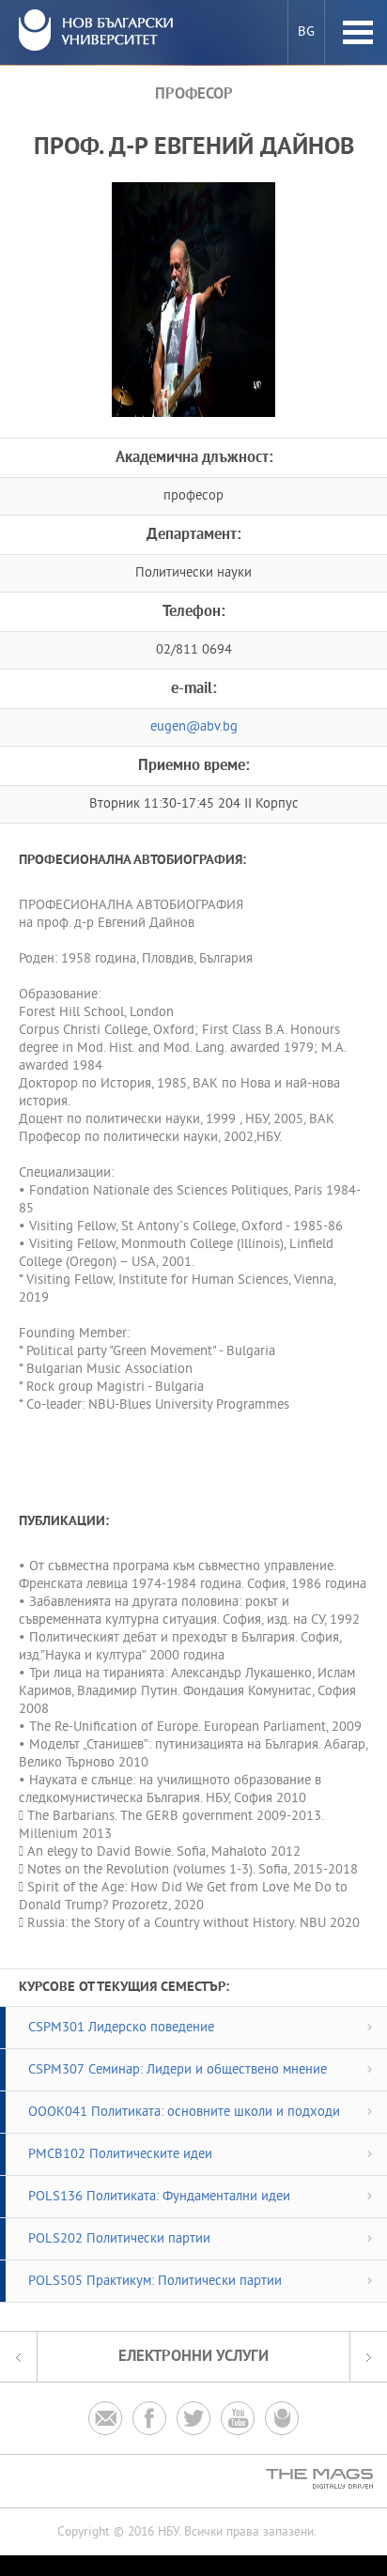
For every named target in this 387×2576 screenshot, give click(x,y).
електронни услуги (193, 2357)
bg (306, 32)
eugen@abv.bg (194, 727)
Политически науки (193, 573)
